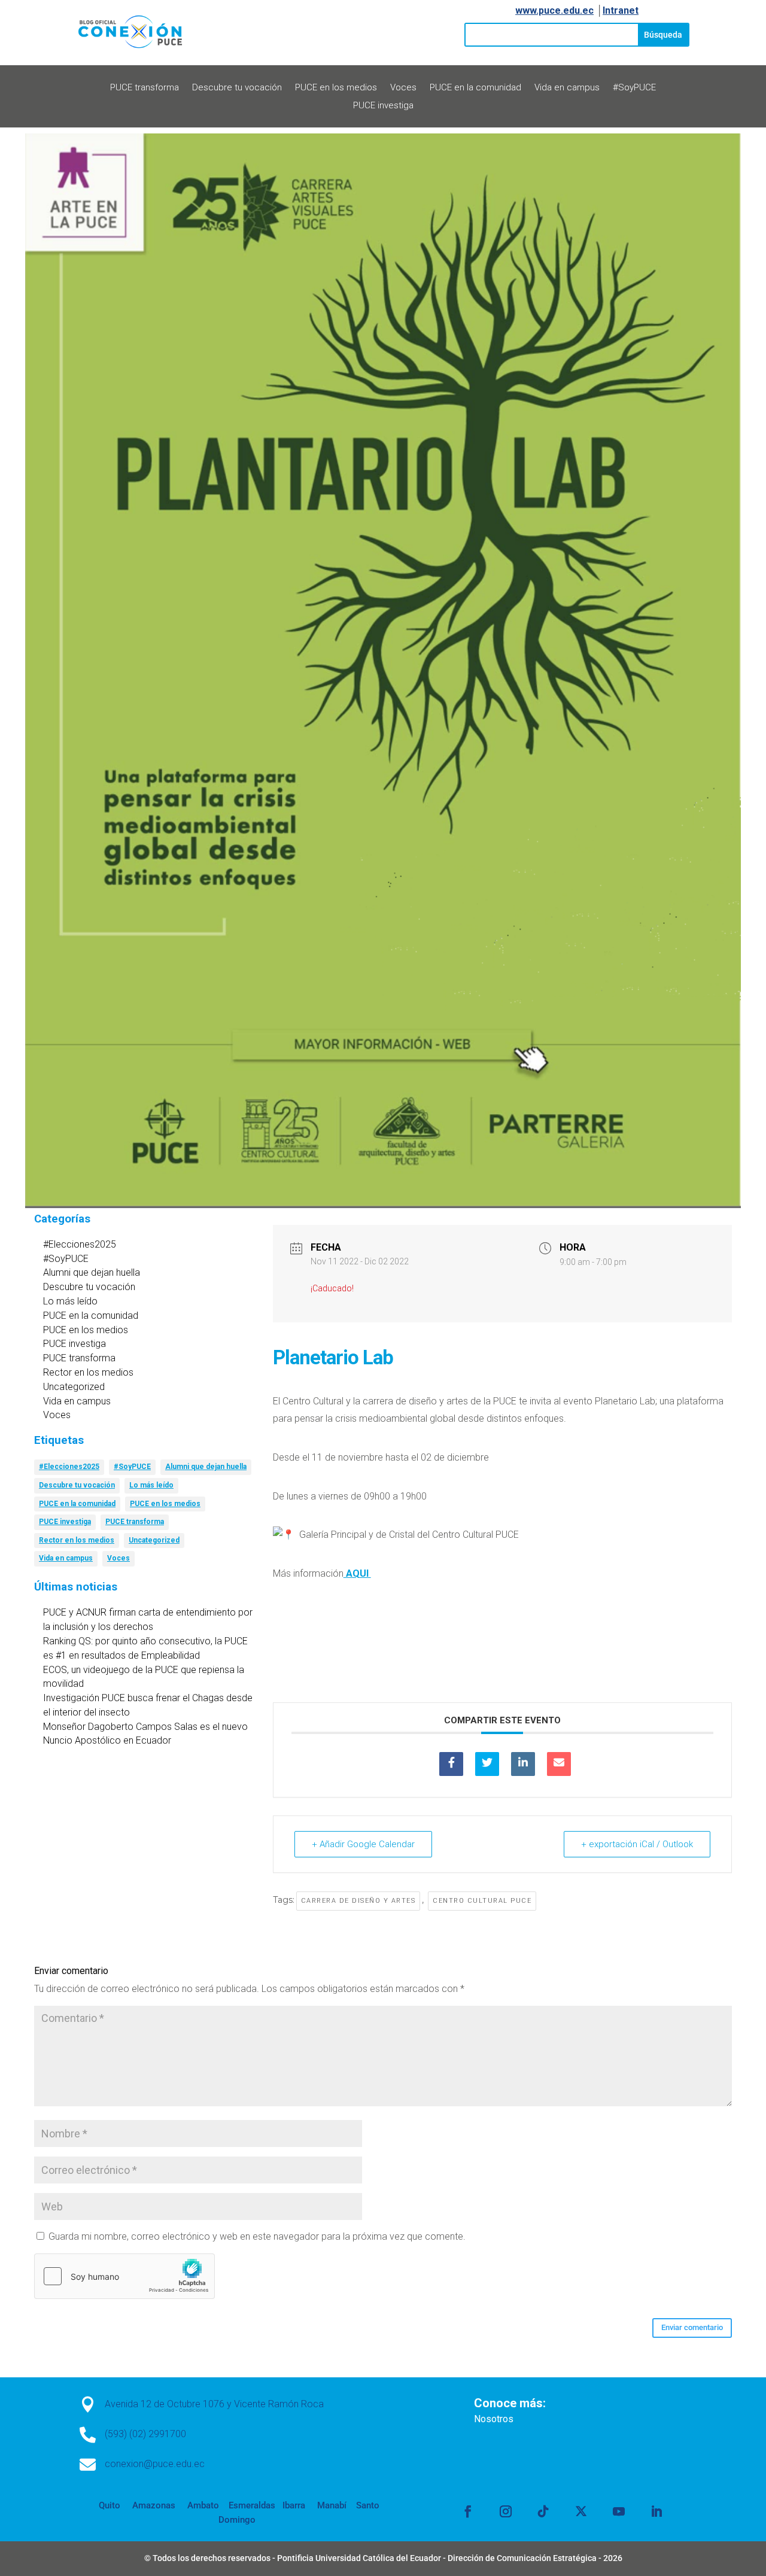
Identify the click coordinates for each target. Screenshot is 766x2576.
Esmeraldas (252, 2505)
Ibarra (293, 2505)
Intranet (621, 10)
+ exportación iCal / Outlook (637, 1844)
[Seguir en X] (581, 2511)
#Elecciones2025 (80, 1244)
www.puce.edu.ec (554, 10)
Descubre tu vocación (237, 88)
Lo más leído (70, 1301)
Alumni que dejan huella (92, 1272)
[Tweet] (487, 1764)
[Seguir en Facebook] (468, 2511)
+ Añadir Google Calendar (363, 1844)
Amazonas (153, 2505)
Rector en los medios (88, 1372)
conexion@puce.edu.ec (155, 2464)
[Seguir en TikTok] (543, 2511)
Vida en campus (567, 88)
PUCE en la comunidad (475, 88)
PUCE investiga (383, 106)
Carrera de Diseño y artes (358, 1901)
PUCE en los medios (336, 88)
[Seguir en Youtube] (619, 2511)
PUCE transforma (145, 88)
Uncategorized (74, 1387)
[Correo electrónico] (559, 1764)
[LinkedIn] (523, 1764)
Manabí (331, 2505)
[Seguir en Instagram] (506, 2511)
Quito (110, 2505)
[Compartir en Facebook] (451, 1764)
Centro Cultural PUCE (482, 1901)
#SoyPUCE (634, 88)
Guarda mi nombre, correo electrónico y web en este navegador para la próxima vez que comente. (257, 2236)
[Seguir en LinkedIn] (656, 2511)
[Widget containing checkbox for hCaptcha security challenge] (124, 2276)
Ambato (202, 2505)
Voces (403, 88)
